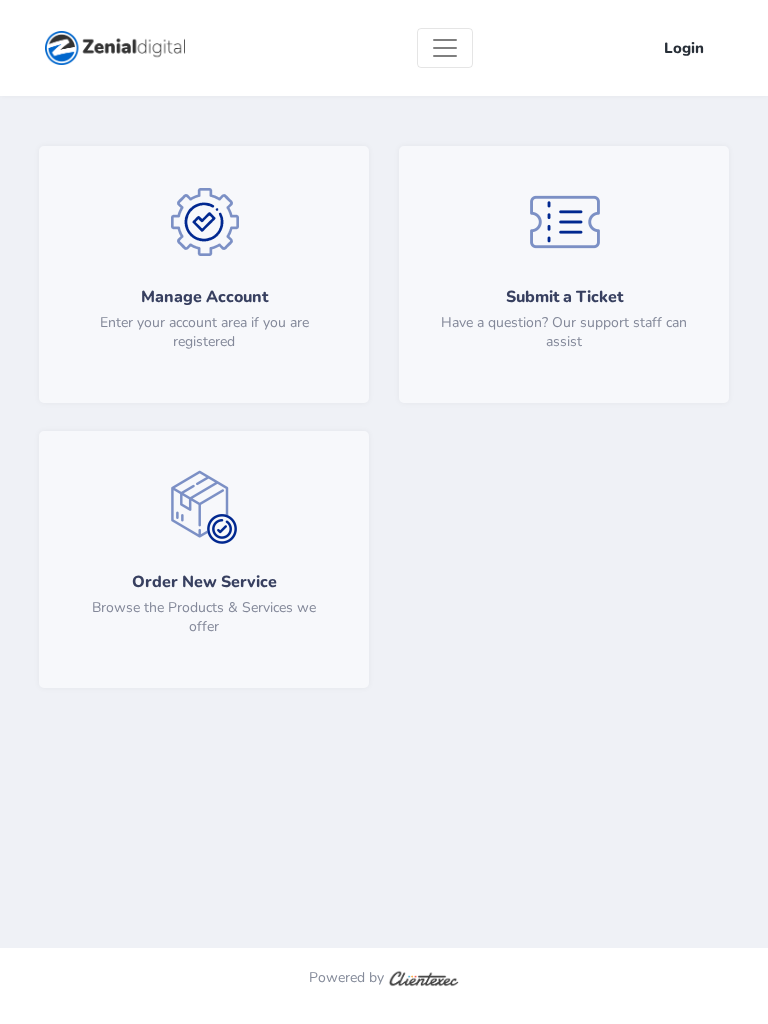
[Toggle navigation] (445, 48)
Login (684, 48)
